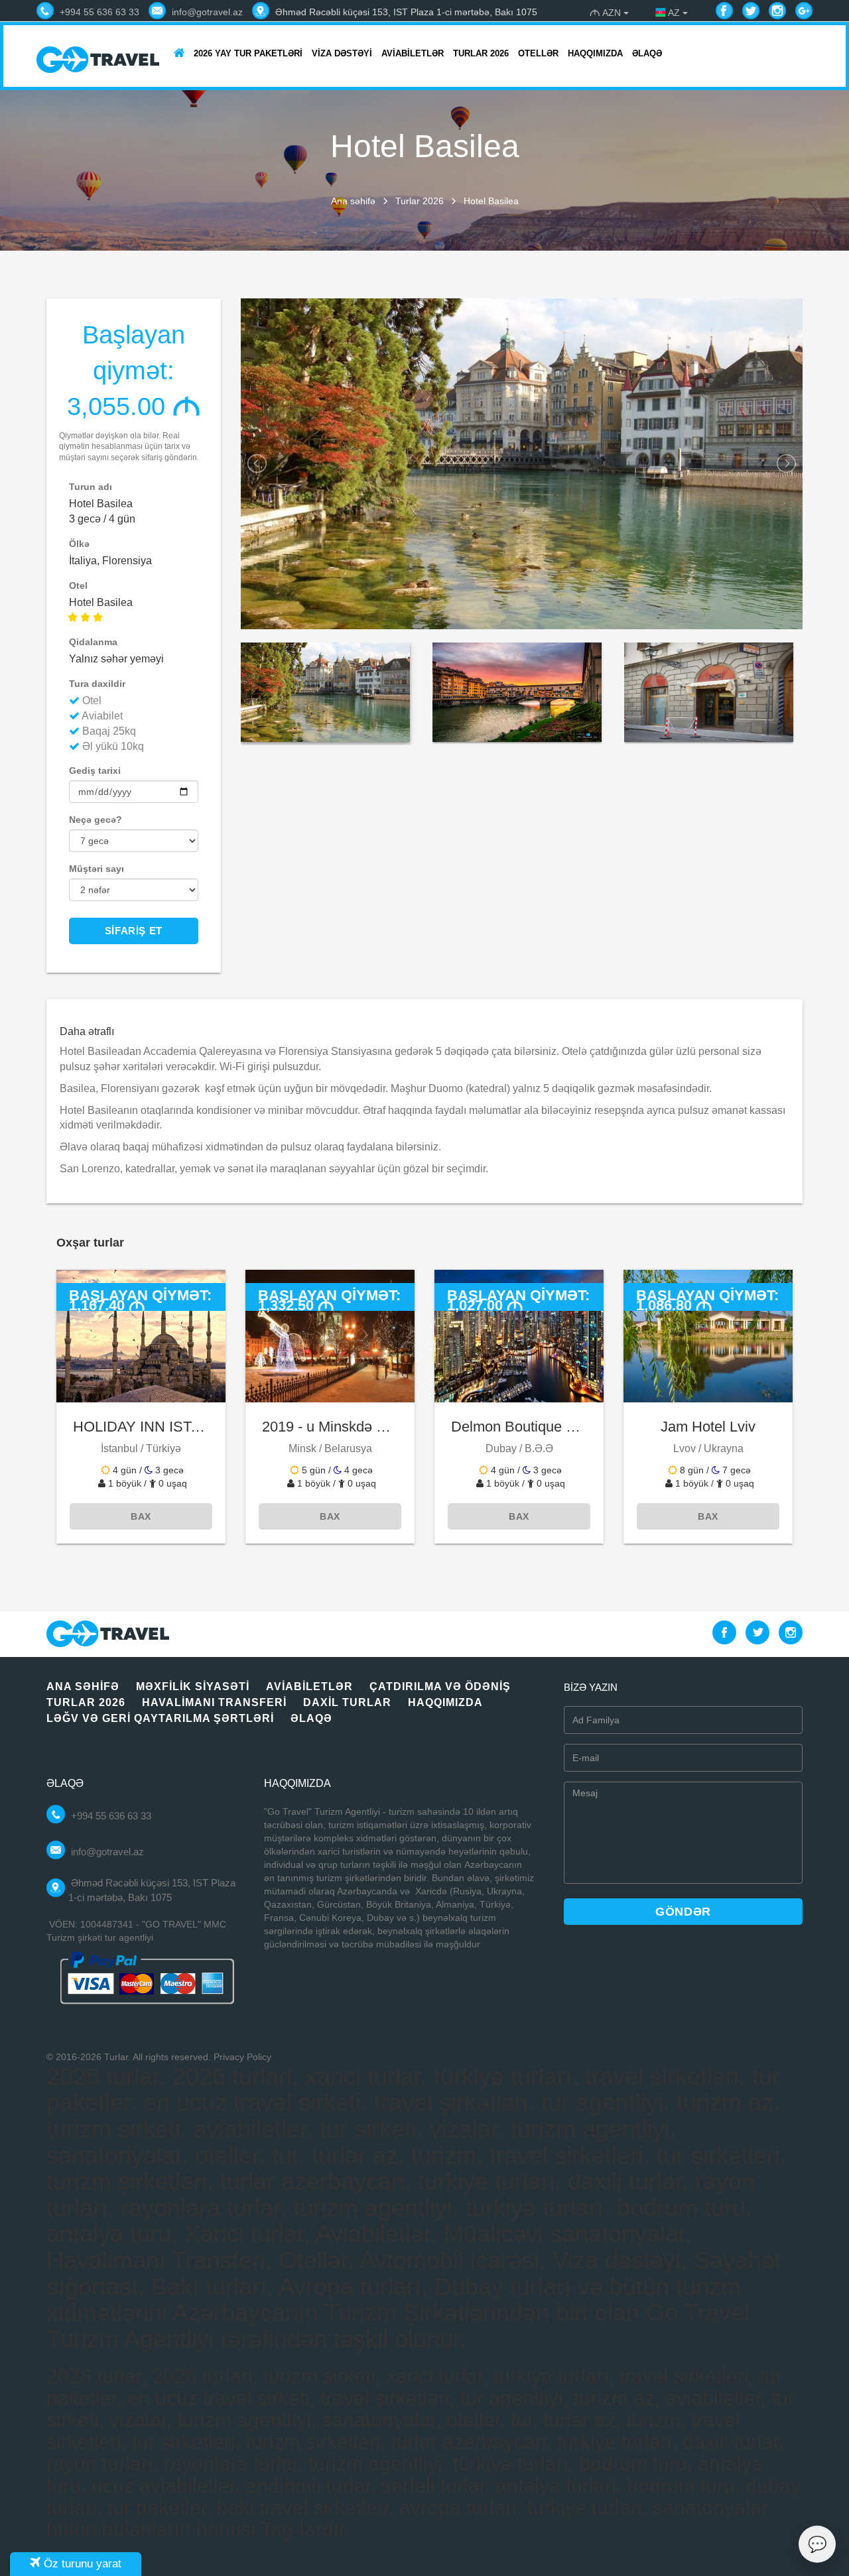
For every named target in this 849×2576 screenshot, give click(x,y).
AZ (674, 13)
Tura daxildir (97, 684)
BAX (141, 1516)
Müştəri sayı (97, 869)
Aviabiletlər (413, 53)
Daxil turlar (347, 1702)
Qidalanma (93, 642)
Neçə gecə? (96, 820)
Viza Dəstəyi (342, 53)
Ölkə (79, 544)
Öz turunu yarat (81, 2564)
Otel (78, 585)
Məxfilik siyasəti (193, 1687)
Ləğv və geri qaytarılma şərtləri (160, 1718)
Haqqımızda (595, 53)
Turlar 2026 (481, 53)
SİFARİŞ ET (134, 931)
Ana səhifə (353, 201)
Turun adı (91, 487)
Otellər (538, 53)
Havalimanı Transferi (214, 1702)
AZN (607, 13)
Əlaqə (647, 53)
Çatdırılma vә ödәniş (440, 1687)
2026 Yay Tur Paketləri (248, 53)
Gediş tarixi (95, 770)
